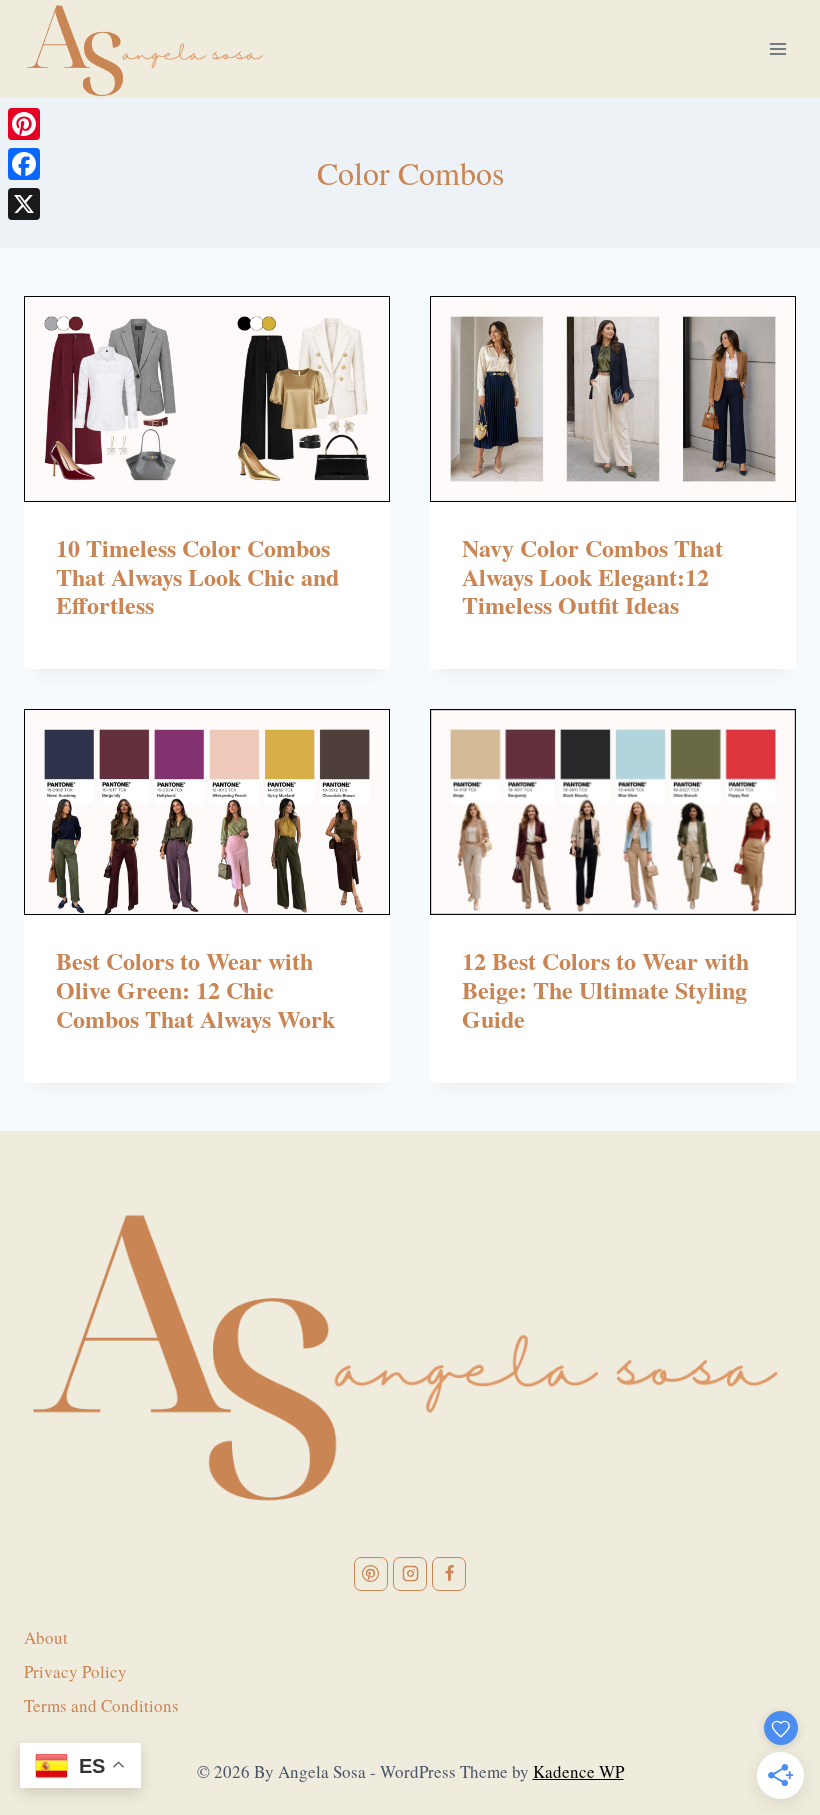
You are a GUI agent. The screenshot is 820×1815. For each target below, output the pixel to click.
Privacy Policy (75, 1671)
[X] (24, 204)
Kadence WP (578, 1771)
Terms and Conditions (101, 1705)
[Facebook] (24, 164)
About (46, 1637)
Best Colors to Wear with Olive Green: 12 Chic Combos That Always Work (195, 989)
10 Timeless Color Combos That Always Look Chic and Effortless (197, 576)
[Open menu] (777, 48)
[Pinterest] (24, 124)
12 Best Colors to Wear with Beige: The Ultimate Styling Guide (605, 989)
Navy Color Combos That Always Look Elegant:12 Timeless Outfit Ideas (592, 576)
